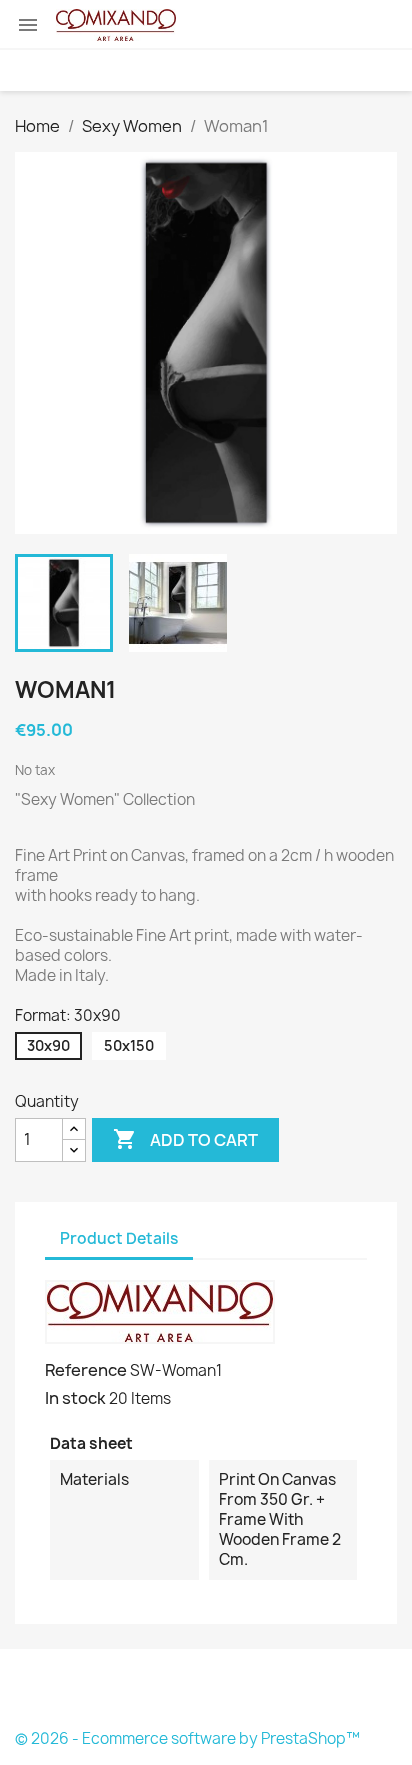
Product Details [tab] (119, 1238)
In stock (75, 1398)
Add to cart (185, 1139)
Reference (86, 1370)
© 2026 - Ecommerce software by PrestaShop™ (187, 1738)
